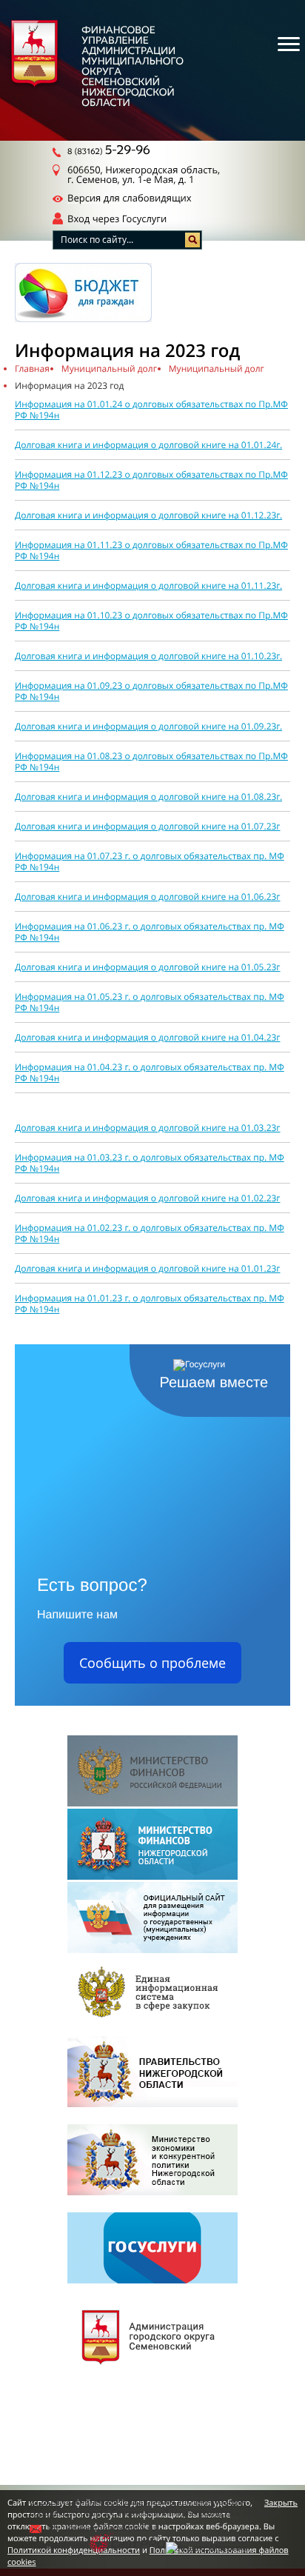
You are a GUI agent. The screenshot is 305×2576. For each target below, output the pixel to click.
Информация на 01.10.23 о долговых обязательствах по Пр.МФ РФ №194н (151, 621)
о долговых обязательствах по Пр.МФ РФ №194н (151, 761)
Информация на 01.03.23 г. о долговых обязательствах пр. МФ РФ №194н (150, 1163)
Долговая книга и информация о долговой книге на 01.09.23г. (148, 726)
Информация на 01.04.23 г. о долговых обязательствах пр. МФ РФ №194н (150, 1072)
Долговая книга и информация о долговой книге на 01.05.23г (148, 967)
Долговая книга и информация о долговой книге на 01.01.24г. (148, 445)
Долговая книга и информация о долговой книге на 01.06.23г (148, 897)
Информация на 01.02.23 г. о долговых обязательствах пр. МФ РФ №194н (150, 1233)
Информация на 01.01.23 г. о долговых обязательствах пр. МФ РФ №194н (150, 1304)
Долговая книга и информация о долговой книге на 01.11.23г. (148, 585)
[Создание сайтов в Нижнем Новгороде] (128, 2544)
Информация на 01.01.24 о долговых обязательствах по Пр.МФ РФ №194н (151, 410)
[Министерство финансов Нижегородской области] (152, 1845)
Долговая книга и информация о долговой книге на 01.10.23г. (148, 656)
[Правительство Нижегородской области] (152, 2073)
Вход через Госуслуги (117, 218)
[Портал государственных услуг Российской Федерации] (152, 2249)
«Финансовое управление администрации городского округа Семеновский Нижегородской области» (155, 2507)
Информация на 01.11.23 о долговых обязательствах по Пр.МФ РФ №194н (151, 550)
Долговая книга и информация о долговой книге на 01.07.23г (148, 826)
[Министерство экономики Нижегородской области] (152, 2161)
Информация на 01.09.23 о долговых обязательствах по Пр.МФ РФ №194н (151, 691)
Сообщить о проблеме (152, 1663)
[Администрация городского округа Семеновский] (152, 2337)
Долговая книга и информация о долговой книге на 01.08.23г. (148, 797)
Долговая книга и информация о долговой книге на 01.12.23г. (148, 515)
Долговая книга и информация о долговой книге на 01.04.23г (148, 1037)
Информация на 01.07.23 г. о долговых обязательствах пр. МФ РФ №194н (150, 861)
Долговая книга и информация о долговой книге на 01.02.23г (148, 1198)
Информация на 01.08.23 (68, 756)
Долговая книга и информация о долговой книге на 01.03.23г (148, 1128)
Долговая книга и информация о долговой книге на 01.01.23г (148, 1268)
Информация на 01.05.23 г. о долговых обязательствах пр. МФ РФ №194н (150, 1002)
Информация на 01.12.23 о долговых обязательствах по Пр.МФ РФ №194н (151, 480)
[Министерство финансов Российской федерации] (152, 1772)
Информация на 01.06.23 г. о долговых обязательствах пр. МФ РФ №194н (150, 932)
